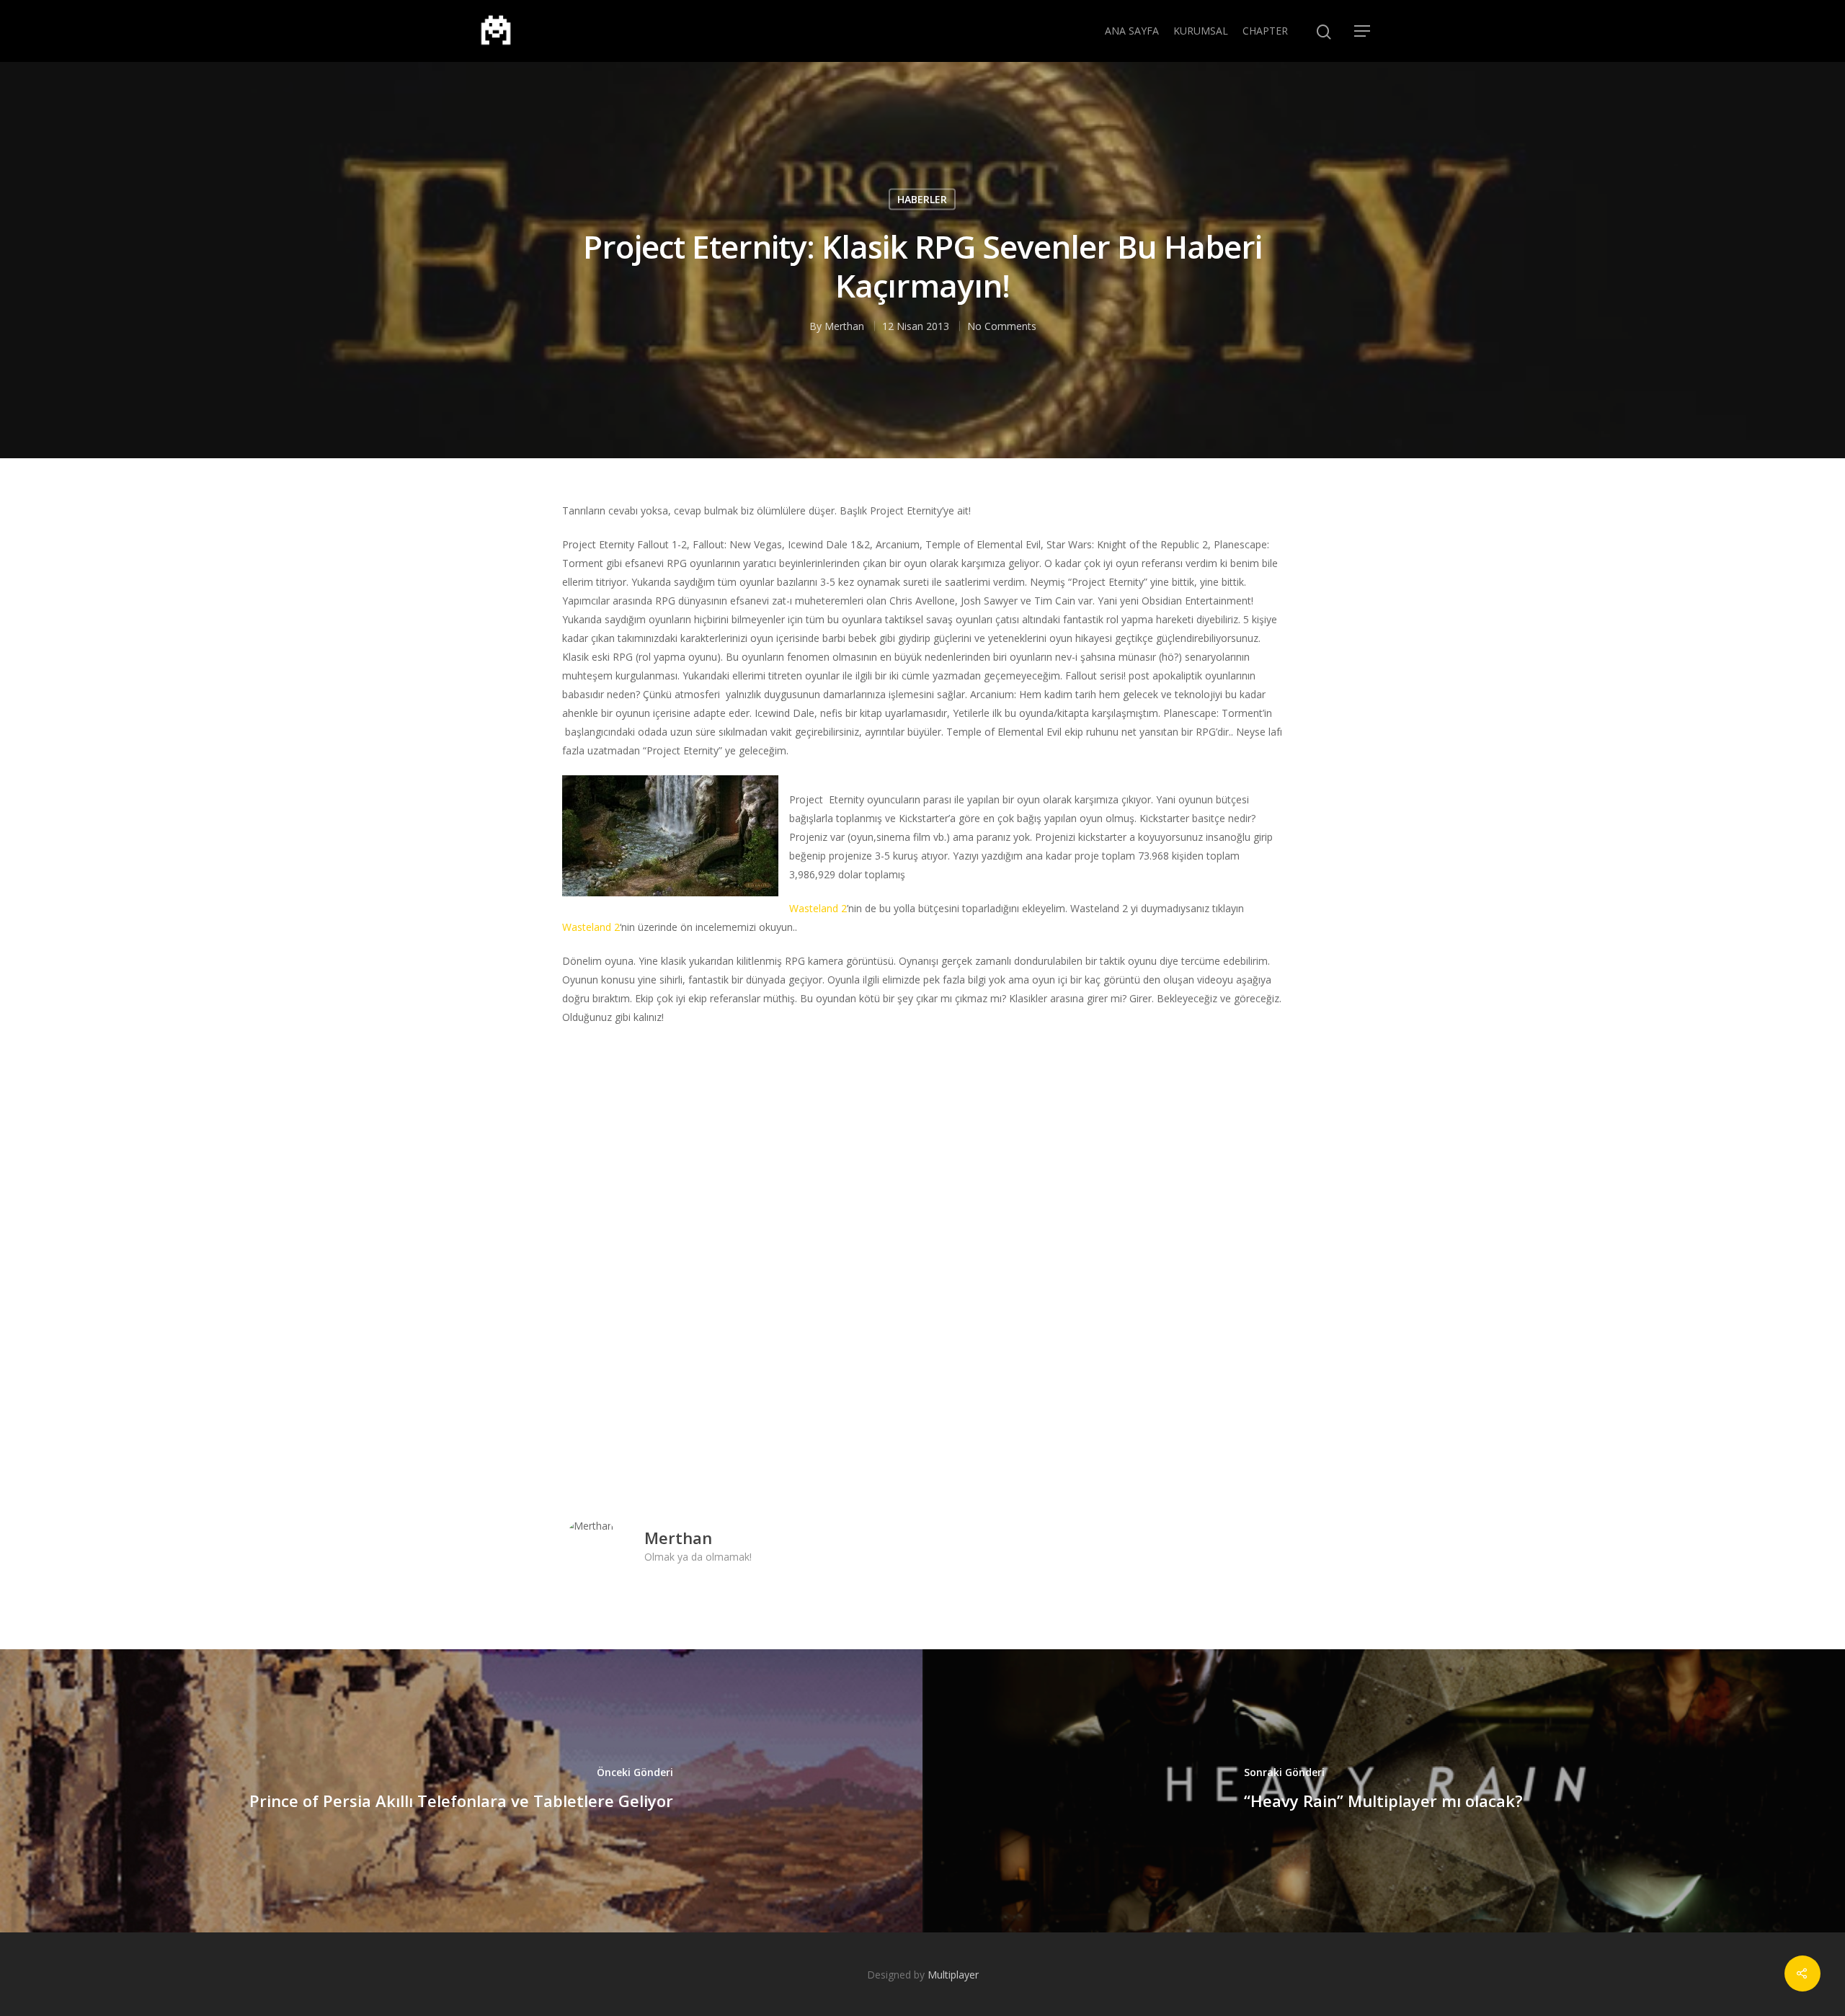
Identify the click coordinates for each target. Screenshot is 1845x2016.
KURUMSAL (1201, 31)
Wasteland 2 (818, 908)
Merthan (844, 325)
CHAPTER (1265, 31)
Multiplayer (953, 1975)
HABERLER (922, 199)
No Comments (1002, 325)
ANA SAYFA (1132, 31)
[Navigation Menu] (1363, 31)
